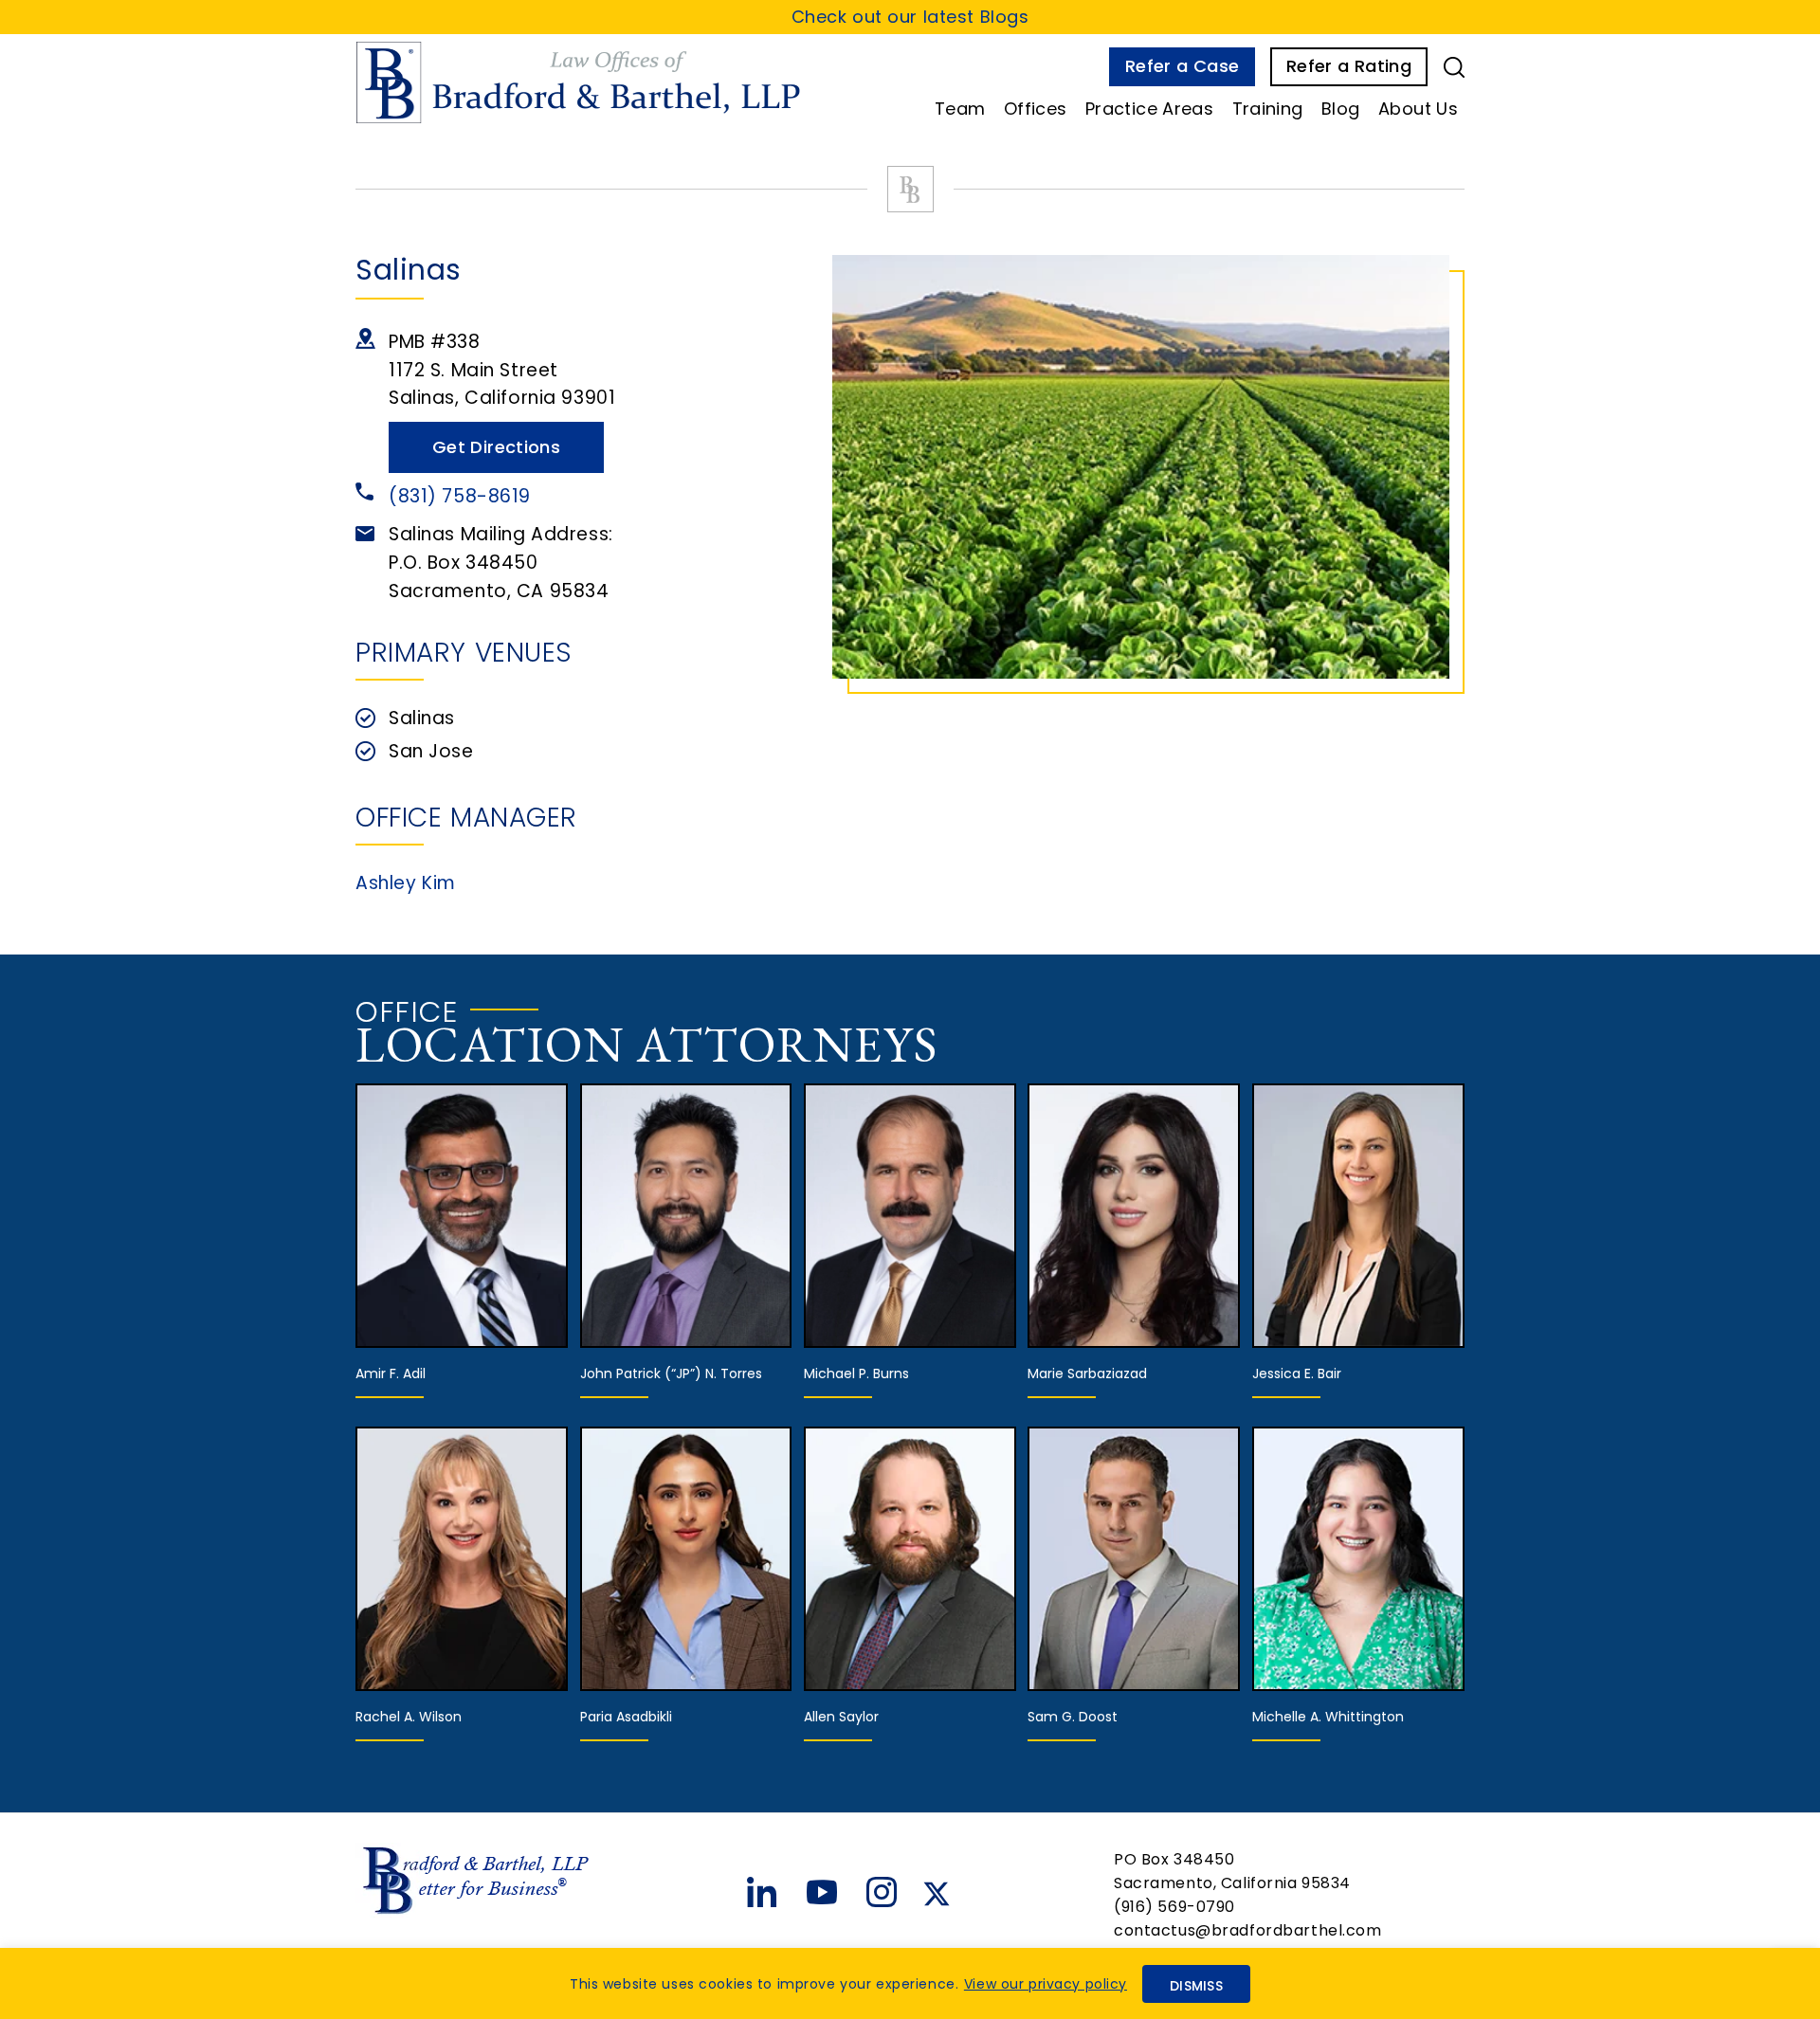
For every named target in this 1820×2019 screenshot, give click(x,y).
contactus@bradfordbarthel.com (1248, 1930)
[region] (910, 1983)
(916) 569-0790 (1174, 1907)
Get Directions (496, 447)
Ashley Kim (406, 883)
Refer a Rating (1349, 66)
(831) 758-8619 (460, 496)
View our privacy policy (1046, 1984)
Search (1454, 67)
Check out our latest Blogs (910, 17)
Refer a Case (1182, 66)
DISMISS (1196, 1986)
